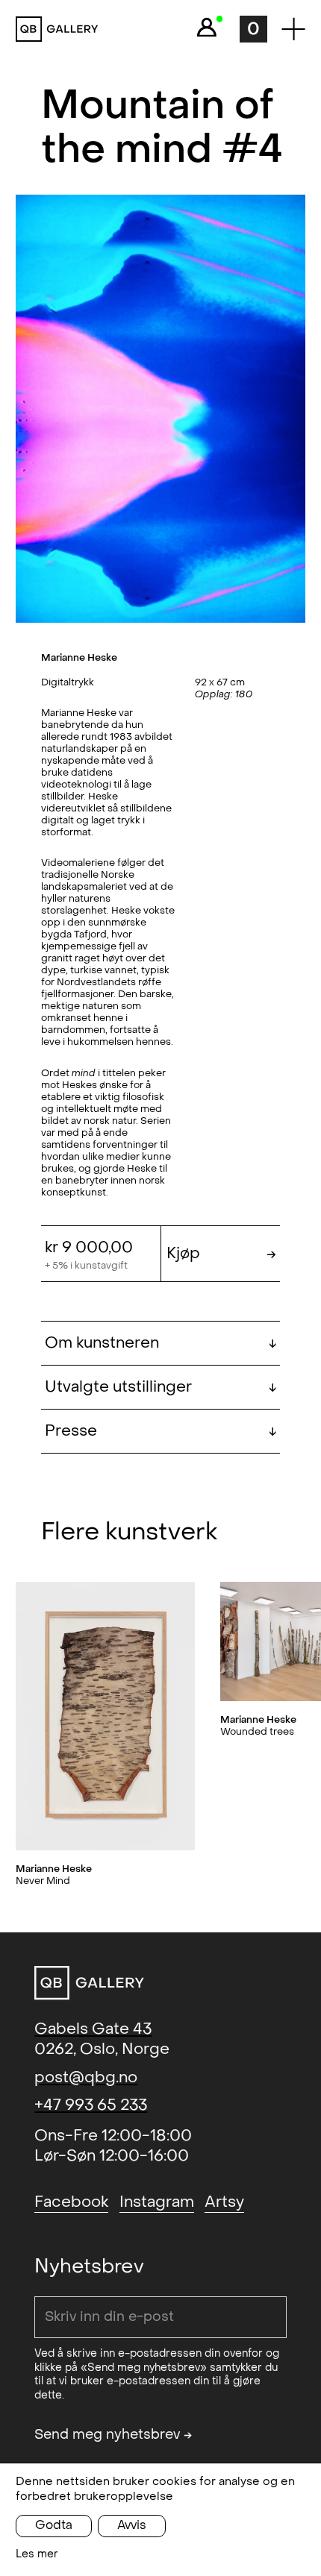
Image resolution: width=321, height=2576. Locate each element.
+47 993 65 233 (91, 2105)
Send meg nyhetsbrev (113, 2435)
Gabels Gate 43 (93, 2029)
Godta (54, 2525)
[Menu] (293, 29)
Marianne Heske (79, 657)
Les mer (37, 2554)
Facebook (71, 2202)
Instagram (157, 2202)
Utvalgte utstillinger (161, 1387)
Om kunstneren (161, 1343)
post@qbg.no (86, 2077)
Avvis (132, 2525)
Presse (161, 1431)
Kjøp (221, 1253)
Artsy (224, 2202)
